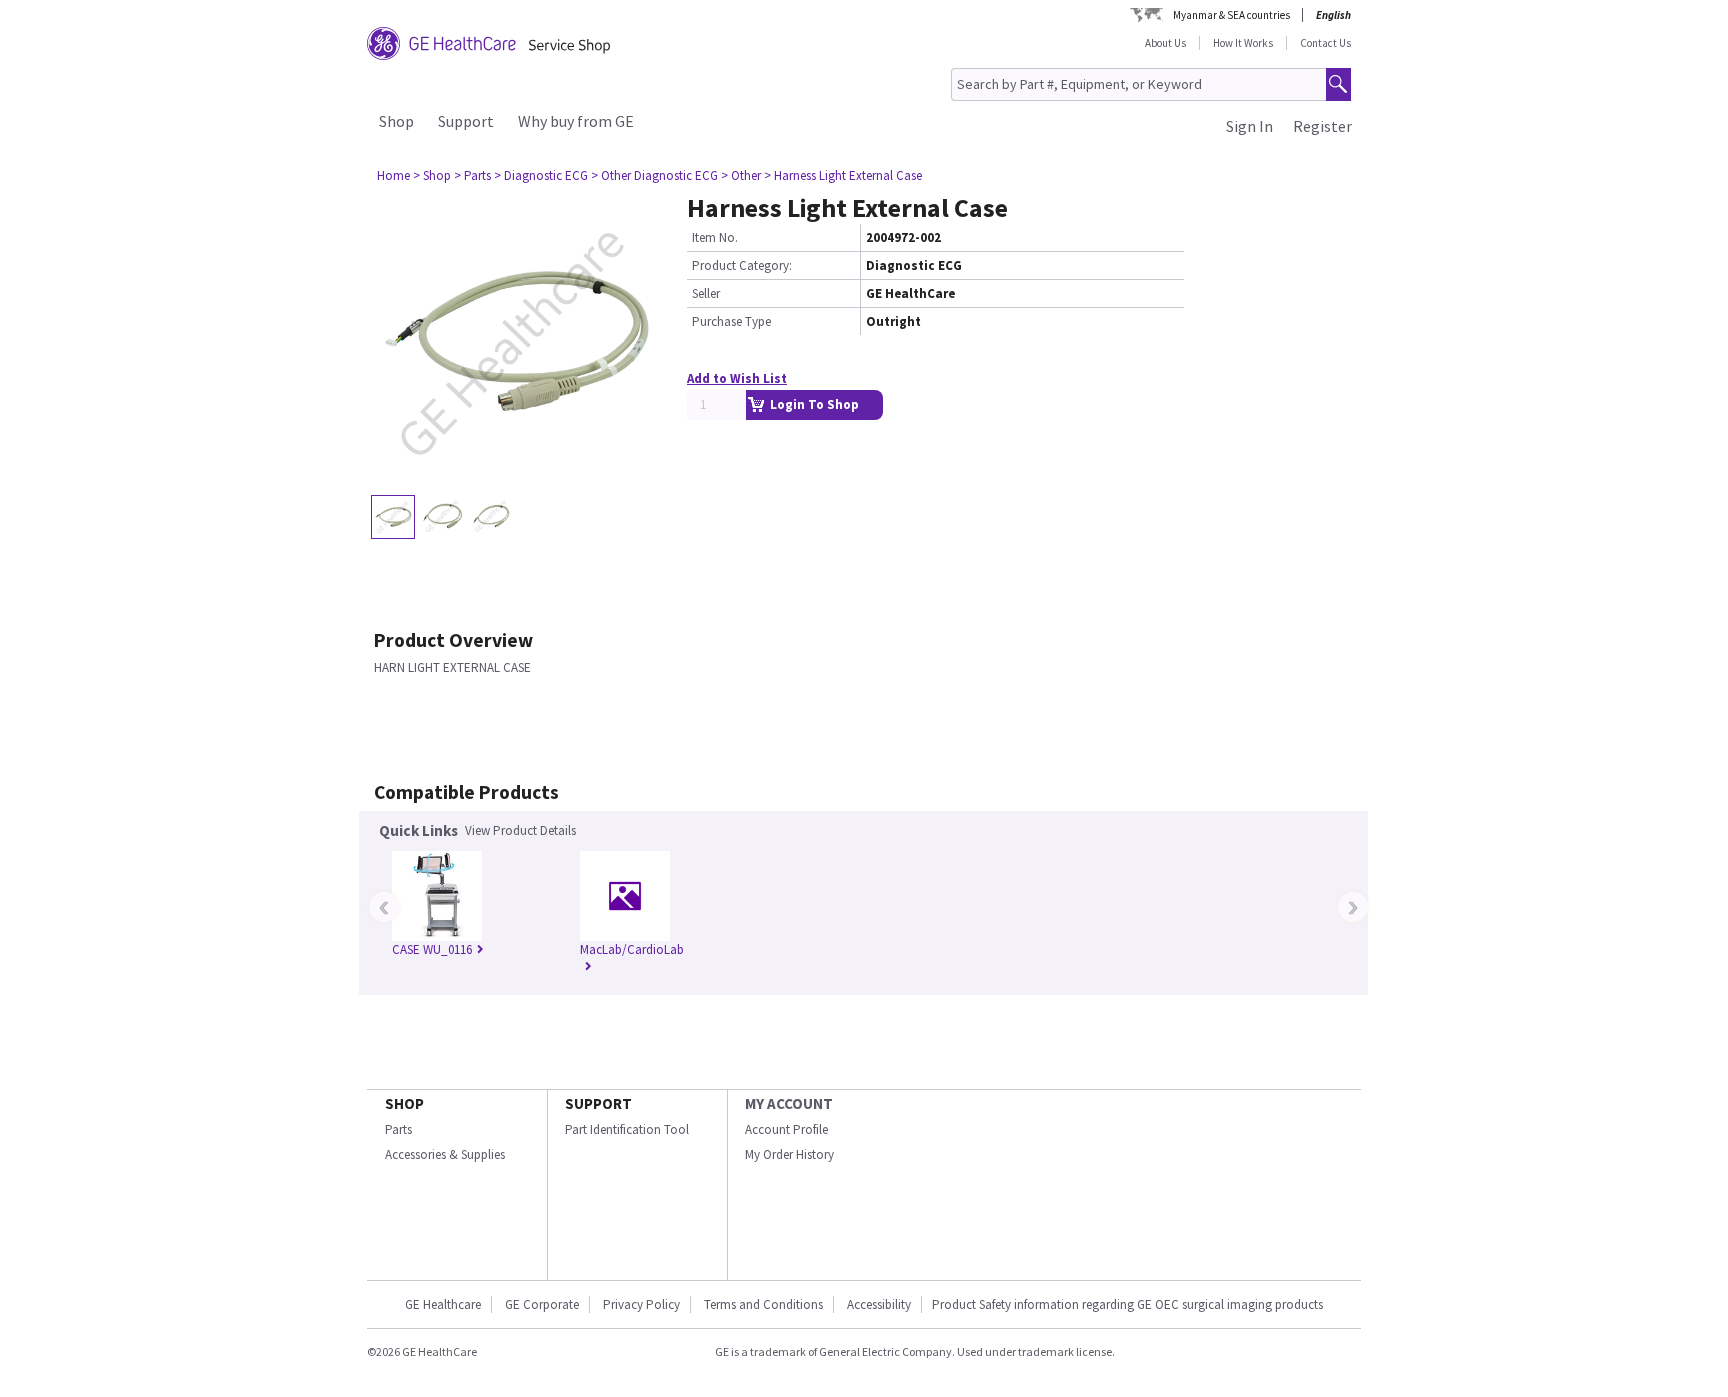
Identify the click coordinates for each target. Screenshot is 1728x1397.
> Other (741, 175)
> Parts (472, 175)
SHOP (404, 1103)
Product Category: (742, 265)
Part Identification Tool (627, 1129)
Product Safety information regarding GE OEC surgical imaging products (1127, 1304)
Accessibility (879, 1304)
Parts (398, 1129)
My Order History (789, 1154)
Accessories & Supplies (445, 1154)
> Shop (432, 175)
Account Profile (786, 1129)
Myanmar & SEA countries (1231, 15)
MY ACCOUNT (789, 1103)
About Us (1165, 43)
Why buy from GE (576, 121)
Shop (396, 121)
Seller (706, 293)
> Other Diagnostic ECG (654, 175)
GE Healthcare (443, 1304)
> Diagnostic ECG (541, 175)
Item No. (715, 237)
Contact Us (1325, 43)
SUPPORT (598, 1103)
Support (466, 121)
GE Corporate (542, 1304)
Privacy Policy (641, 1304)
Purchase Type (731, 321)
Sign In (1249, 126)
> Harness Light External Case (843, 175)
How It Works (1243, 43)
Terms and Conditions (763, 1304)
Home (393, 175)
